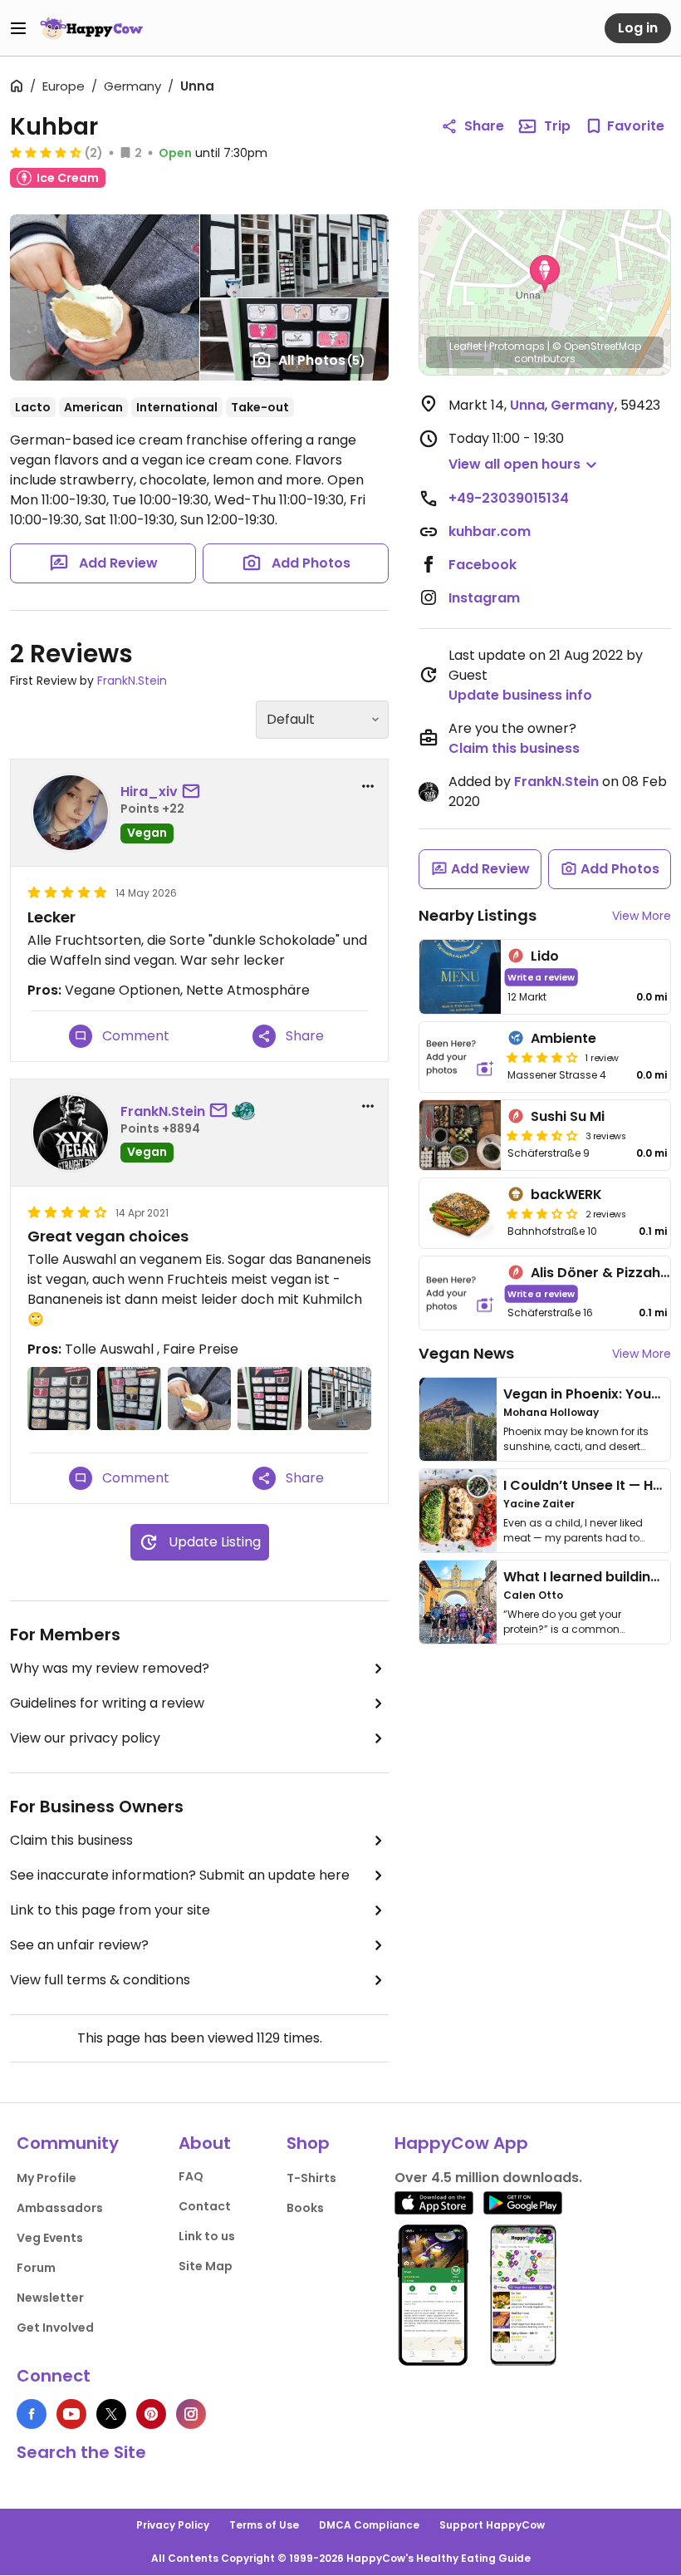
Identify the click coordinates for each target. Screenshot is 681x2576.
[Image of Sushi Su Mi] (460, 1135)
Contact (205, 2206)
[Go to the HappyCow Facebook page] (32, 2414)
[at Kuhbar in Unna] (59, 1399)
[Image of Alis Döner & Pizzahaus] (460, 1293)
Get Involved (55, 2328)
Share (484, 126)
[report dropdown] (368, 786)
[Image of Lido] (460, 977)
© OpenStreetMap (597, 346)
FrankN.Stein (132, 681)
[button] (545, 274)
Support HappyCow (492, 2525)
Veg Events (50, 2238)
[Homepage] (91, 28)
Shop (308, 2143)
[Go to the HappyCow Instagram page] (191, 2414)
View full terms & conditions (100, 1980)
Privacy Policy (173, 2525)
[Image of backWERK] (460, 1213)
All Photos (322, 360)
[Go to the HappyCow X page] (111, 2414)
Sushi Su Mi (568, 1116)
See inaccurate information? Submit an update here (180, 1875)
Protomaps (517, 346)
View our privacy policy (85, 1738)
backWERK (566, 1195)
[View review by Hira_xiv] (71, 813)
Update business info (520, 695)
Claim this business (71, 1840)
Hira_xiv (149, 791)
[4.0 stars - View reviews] (542, 1057)
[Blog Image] (458, 1419)
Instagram (484, 598)
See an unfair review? (79, 1945)
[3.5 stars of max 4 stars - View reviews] (542, 1135)
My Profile (47, 2178)
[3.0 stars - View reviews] (542, 1213)
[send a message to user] (194, 792)
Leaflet (465, 346)
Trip (557, 126)
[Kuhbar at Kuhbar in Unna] (340, 1399)
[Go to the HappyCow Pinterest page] (151, 2414)
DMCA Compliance (369, 2525)
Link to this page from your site (110, 1910)
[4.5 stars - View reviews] (46, 152)
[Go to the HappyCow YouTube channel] (71, 2414)
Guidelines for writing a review (107, 1703)
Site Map (206, 2266)
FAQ (191, 2176)
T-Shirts (311, 2178)
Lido (545, 956)
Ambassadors (60, 2208)
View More (642, 916)
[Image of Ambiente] (460, 1057)
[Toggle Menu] (18, 28)
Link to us (207, 2236)
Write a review (541, 977)
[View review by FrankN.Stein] (71, 1133)
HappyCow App (461, 2143)
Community (68, 2143)
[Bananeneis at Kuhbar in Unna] (199, 1399)
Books (305, 2208)
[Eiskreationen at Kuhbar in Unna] (269, 1399)
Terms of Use (264, 2525)
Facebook (483, 565)
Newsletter (50, 2298)
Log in (638, 28)
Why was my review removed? (110, 1668)
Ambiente (563, 1038)
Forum (36, 2268)
